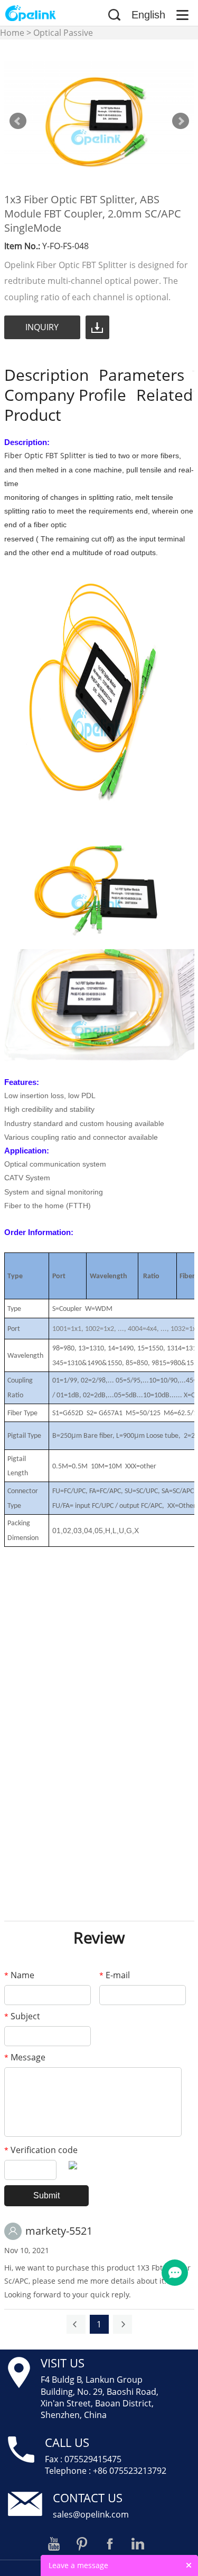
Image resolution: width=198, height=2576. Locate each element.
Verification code (41, 2150)
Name (19, 1975)
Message (25, 2057)
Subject (22, 2016)
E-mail (115, 1975)
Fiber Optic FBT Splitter (45, 455)
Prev (18, 121)
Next (181, 121)
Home (12, 33)
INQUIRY (42, 327)
